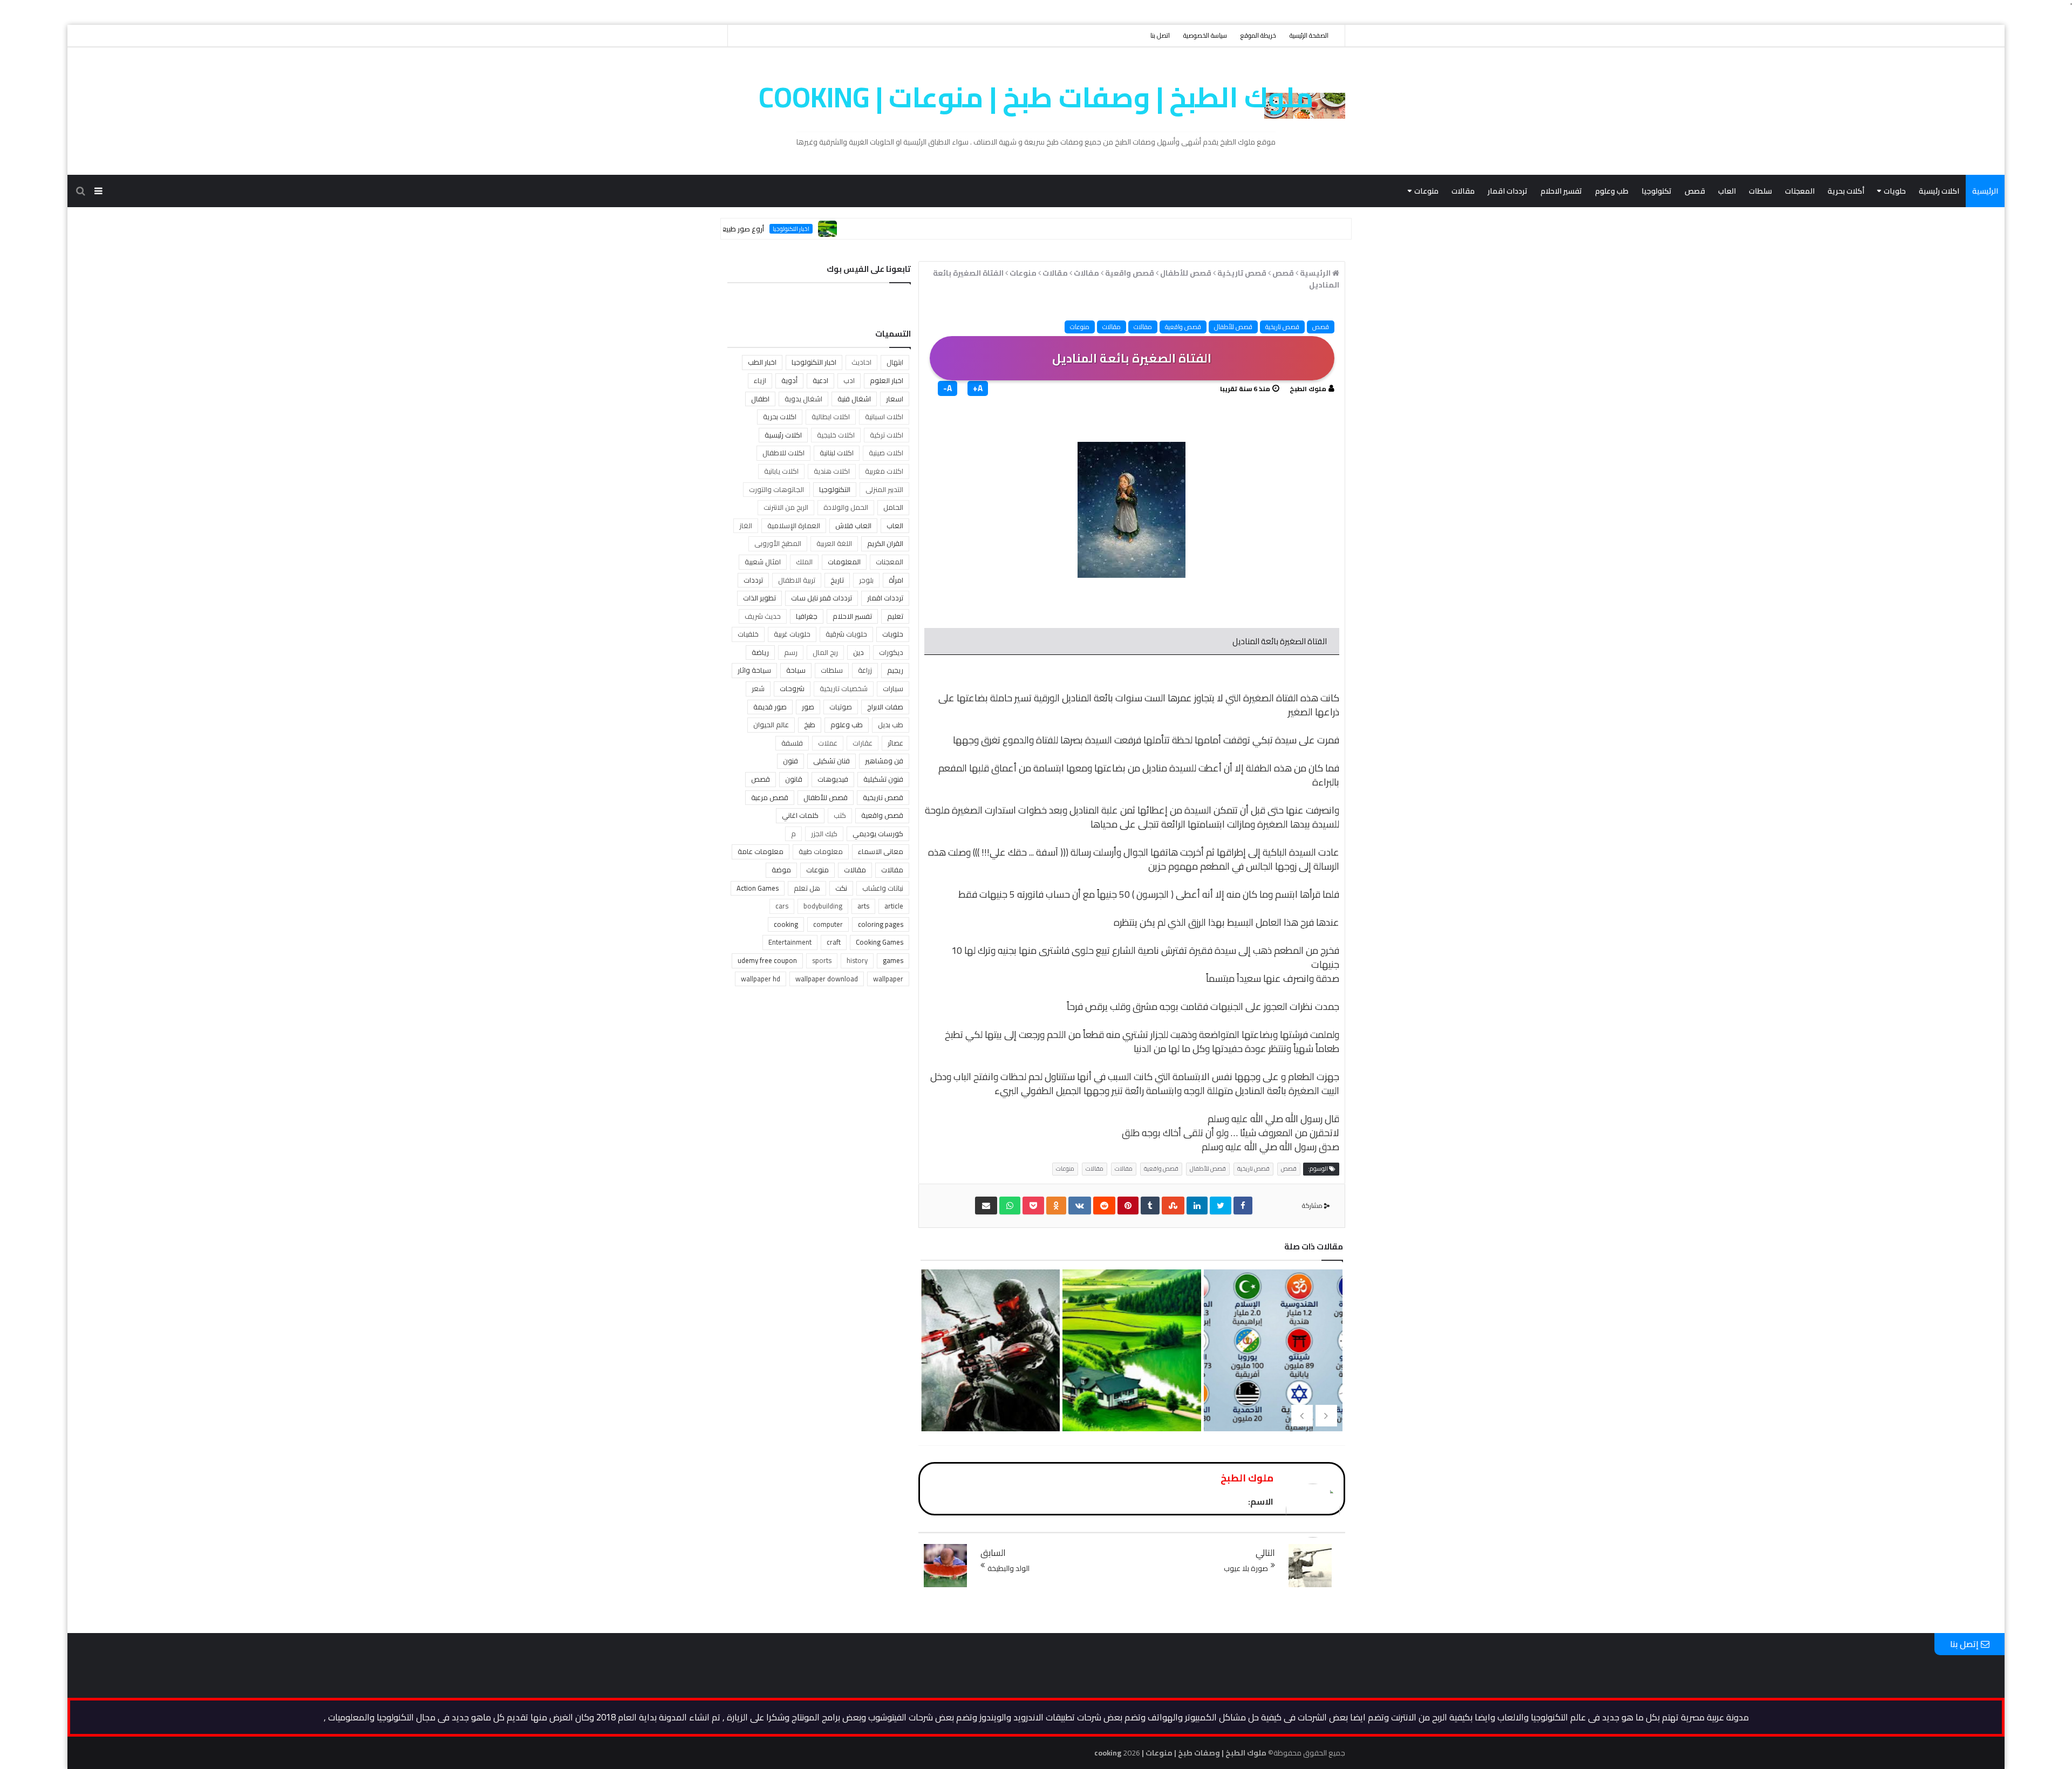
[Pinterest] (1128, 1205)
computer (828, 924)
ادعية (820, 380)
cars (782, 906)
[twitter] (1221, 1205)
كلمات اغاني (800, 815)
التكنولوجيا (835, 489)
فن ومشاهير (884, 761)
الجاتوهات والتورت (776, 489)
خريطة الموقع (1258, 35)
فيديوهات (833, 779)
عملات (828, 743)
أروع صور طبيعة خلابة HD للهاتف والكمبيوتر (782, 229)
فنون (790, 761)
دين (858, 652)
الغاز (746, 525)
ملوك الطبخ (1308, 389)
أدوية (789, 380)
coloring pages (881, 924)
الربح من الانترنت (786, 507)
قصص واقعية (1183, 327)
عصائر (895, 743)
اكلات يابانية (781, 471)
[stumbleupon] (1173, 1205)
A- (948, 388)
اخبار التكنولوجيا (874, 229)
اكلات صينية (886, 453)
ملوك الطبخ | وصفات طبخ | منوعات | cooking (1036, 97)
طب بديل (891, 725)
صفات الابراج (885, 707)
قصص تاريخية (1282, 327)
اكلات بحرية (780, 416)
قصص (1695, 191)
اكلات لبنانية (837, 453)
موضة (781, 870)
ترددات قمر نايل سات (822, 598)
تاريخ (837, 580)
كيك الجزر (824, 834)
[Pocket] (1033, 1205)
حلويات (1895, 191)
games (893, 960)
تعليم (895, 616)
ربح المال (825, 652)
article (894, 906)
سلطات (1760, 191)
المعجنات (1800, 191)
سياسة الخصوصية (1205, 35)
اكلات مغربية (884, 471)
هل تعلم (807, 888)
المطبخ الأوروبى (778, 543)
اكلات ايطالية (831, 416)
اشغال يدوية (803, 399)
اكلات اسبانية (884, 416)
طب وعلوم (1612, 191)
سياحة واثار (754, 670)
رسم (791, 652)
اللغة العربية (834, 543)
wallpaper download (827, 979)
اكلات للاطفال (783, 453)
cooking (786, 924)
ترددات (753, 580)
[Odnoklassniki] (1056, 1205)
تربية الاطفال (797, 580)
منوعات (1426, 191)
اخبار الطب (762, 362)
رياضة (760, 652)
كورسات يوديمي (878, 834)
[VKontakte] (1080, 1205)
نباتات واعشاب (883, 888)
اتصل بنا (1160, 35)
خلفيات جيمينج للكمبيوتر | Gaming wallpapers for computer (1130, 1396)
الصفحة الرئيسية (1309, 35)
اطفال (760, 399)
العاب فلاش (853, 525)
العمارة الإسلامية (794, 525)
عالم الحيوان (771, 725)
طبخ (810, 725)
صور (808, 707)
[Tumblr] (1150, 1205)
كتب (840, 815)
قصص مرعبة (770, 797)
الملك (804, 562)
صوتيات (841, 707)
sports (822, 960)
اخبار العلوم (887, 380)
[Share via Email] (986, 1205)
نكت (841, 888)
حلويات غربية (792, 634)
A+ (978, 388)
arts (863, 906)
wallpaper (888, 979)
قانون (794, 779)
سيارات (893, 688)
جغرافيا (807, 616)
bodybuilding (823, 906)
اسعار (895, 399)
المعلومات (844, 562)
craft (834, 942)
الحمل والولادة (846, 507)
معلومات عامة (761, 851)
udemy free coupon (767, 960)
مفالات (1143, 327)
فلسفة (792, 743)
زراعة (865, 670)
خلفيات (748, 634)
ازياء (760, 380)
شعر (758, 688)
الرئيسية (1985, 191)
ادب (849, 380)
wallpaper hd (761, 979)
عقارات (863, 743)
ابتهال (895, 362)
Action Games (758, 888)
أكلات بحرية (1846, 191)
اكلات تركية (887, 435)
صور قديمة (770, 707)
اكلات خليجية (836, 435)
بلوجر (866, 580)
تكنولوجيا (1657, 191)
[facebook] (1243, 1205)
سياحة (796, 670)
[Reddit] (1104, 1205)
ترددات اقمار (1508, 191)
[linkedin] (1197, 1205)
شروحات (792, 688)
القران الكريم (885, 543)
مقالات (1463, 191)
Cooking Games (880, 942)
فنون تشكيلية (883, 779)
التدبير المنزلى (884, 489)
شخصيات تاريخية (844, 688)
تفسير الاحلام (1561, 191)
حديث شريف (763, 616)
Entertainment (790, 942)
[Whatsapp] (1010, 1205)
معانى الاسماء (881, 851)
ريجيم (895, 670)
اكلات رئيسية (1939, 191)
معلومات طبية (821, 851)
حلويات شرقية (846, 634)
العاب (1727, 191)
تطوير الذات (759, 598)
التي (1163, 1077)
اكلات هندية (832, 471)
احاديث (861, 362)
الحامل (893, 507)
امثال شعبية (763, 562)
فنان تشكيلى (831, 761)
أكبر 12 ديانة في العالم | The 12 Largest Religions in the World (990, 1396)
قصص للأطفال (1233, 327)
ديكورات (891, 652)
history (857, 960)
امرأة (896, 580)
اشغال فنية (854, 399)
